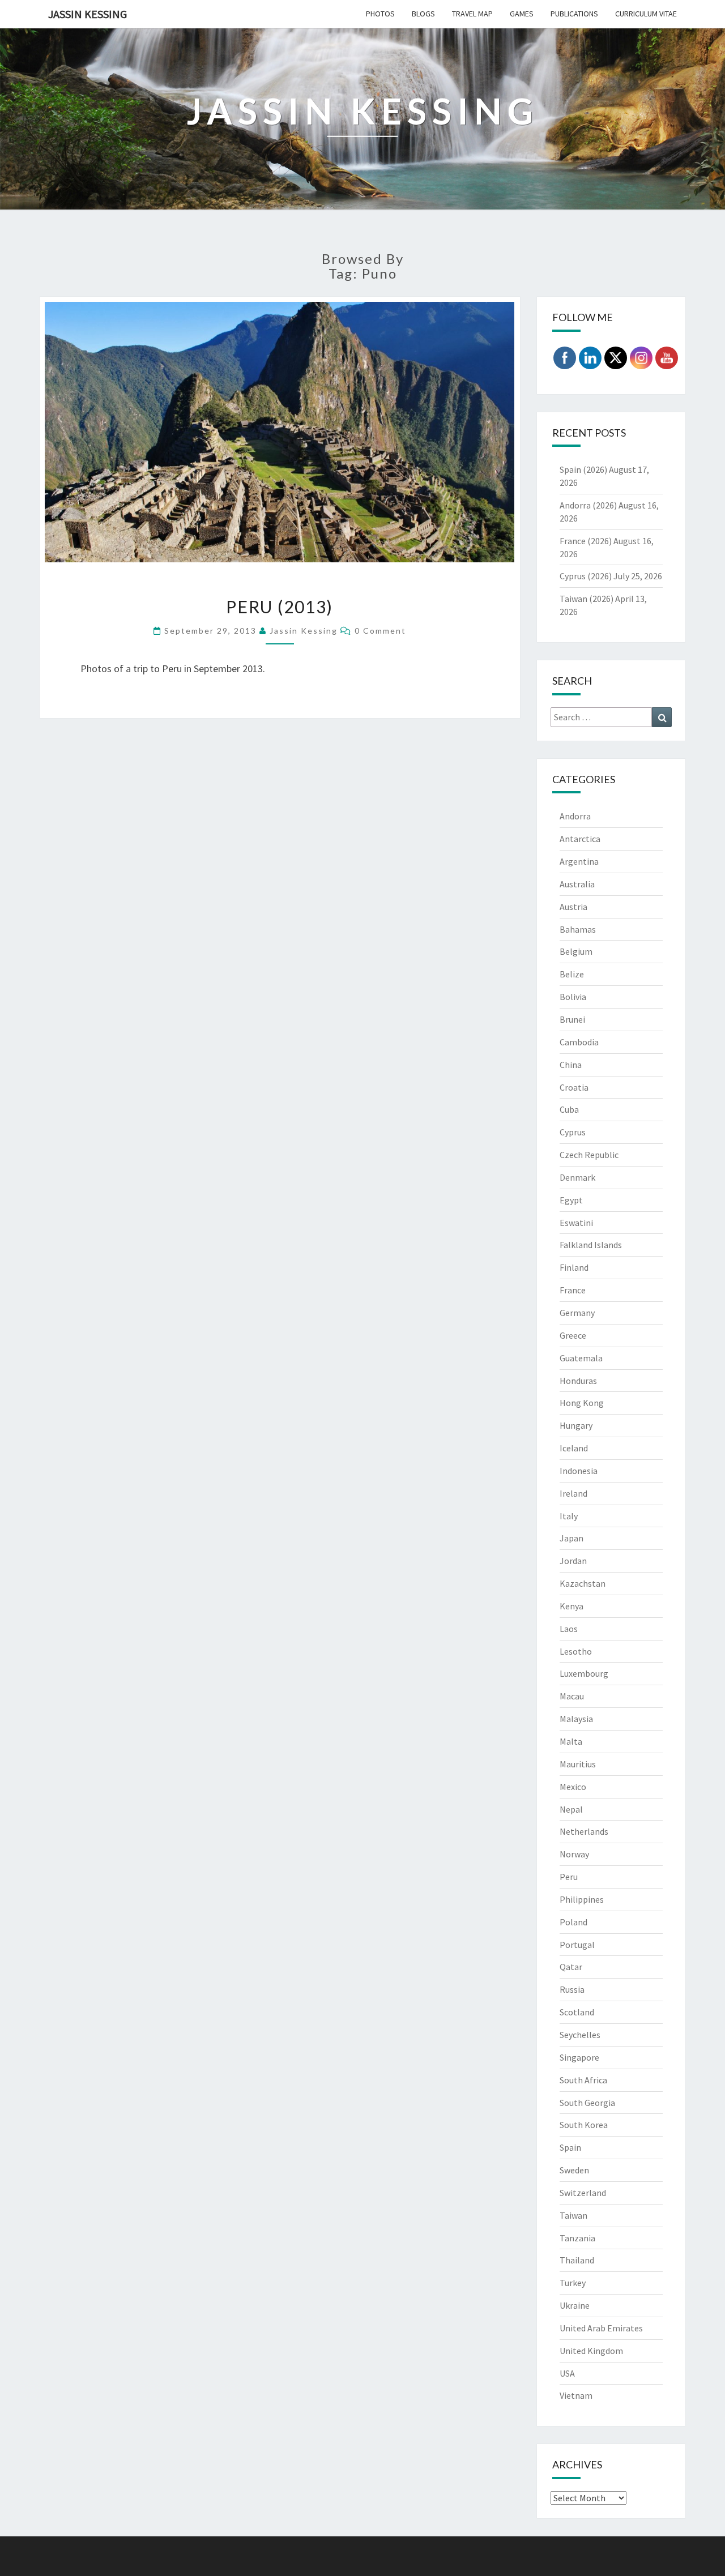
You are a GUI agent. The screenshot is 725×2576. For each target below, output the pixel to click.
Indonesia (579, 1471)
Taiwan (573, 2215)
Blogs (423, 14)
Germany (577, 1313)
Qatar (571, 1967)
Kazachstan (583, 1583)
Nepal (571, 1809)
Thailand (577, 2260)
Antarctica (580, 839)
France (573, 1290)
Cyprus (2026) (586, 576)
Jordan (573, 1561)
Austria (573, 907)
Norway (574, 1854)
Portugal (577, 1945)
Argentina (579, 861)
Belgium (576, 951)
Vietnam (576, 2395)
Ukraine (575, 2305)
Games (522, 14)
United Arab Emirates (601, 2328)
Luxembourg (584, 1673)
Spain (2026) (583, 469)
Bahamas (578, 929)
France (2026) (586, 541)
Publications (574, 14)
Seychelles (580, 2035)
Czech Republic (589, 1155)
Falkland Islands (591, 1245)
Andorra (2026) (588, 505)
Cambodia (579, 1042)
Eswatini (576, 1223)
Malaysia (576, 1719)
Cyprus (573, 1132)
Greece (573, 1335)
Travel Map (472, 14)
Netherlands (584, 1831)
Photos (380, 14)
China (571, 1065)
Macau (572, 1696)
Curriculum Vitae (646, 14)
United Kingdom (591, 2351)
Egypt (571, 1200)
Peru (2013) (280, 606)
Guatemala (581, 1358)
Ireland (573, 1493)
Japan (572, 1538)
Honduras (578, 1381)
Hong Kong (582, 1403)
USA (567, 2373)
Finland (574, 1267)
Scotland (577, 2012)
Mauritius (578, 1764)
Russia (572, 1989)
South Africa (583, 2080)
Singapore (579, 2057)
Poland (573, 1922)
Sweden (574, 2170)
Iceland (574, 1448)
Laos (569, 1629)
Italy (569, 1516)
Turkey (573, 2283)
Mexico (573, 1787)
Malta (571, 1741)
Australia (577, 884)
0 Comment (380, 631)
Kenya (572, 1606)
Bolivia (573, 997)
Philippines (582, 1899)
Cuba (569, 1109)
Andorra (575, 816)
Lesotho (576, 1651)
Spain (570, 2147)
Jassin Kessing (88, 14)
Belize (572, 974)
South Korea (584, 2125)
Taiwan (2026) (587, 599)
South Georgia (587, 2103)
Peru (569, 1877)
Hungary (576, 1425)
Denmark (577, 1177)
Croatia (574, 1087)
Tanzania (577, 2238)
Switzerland (583, 2193)
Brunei (572, 1019)
